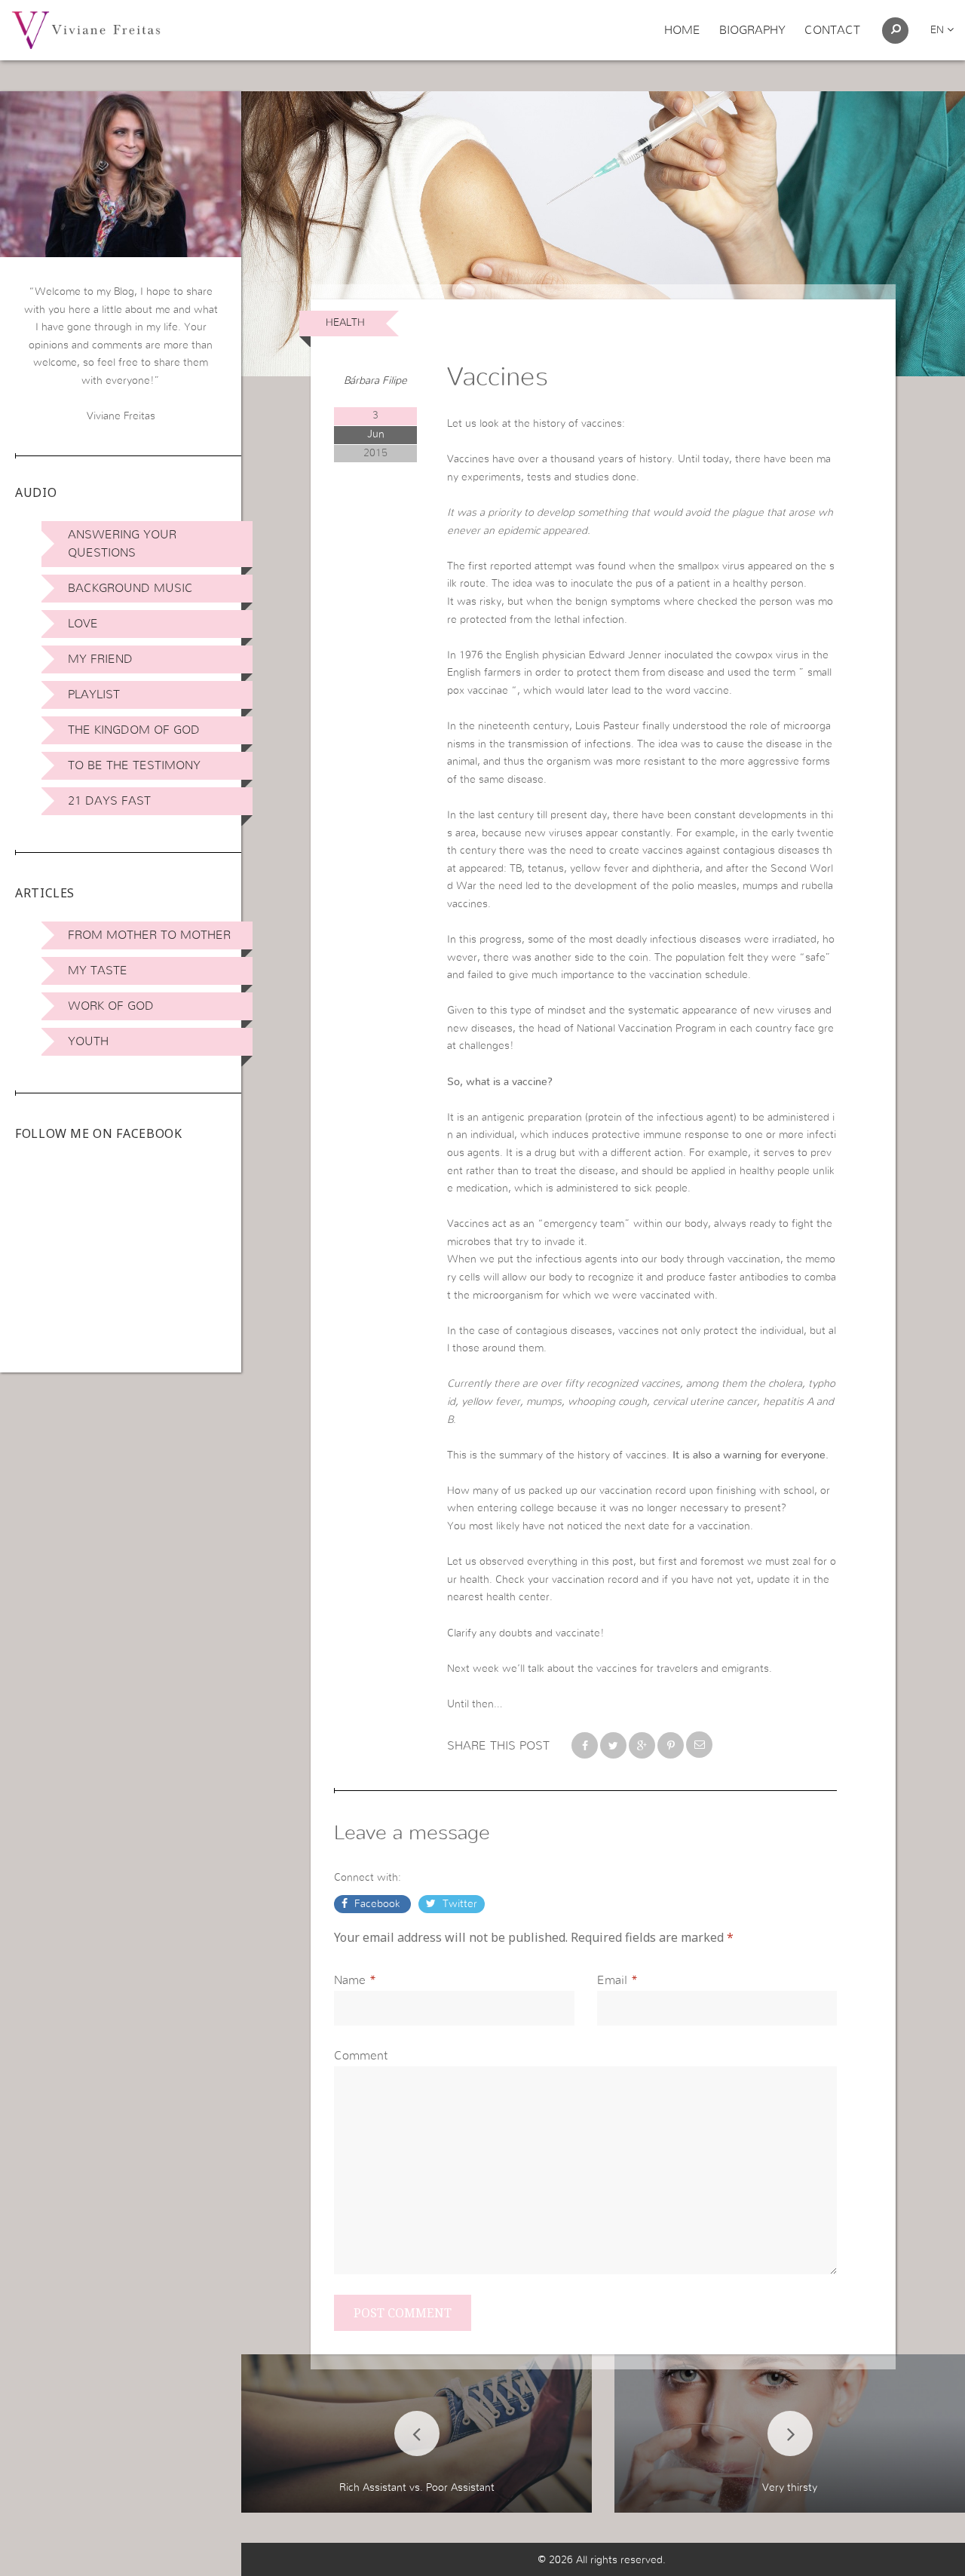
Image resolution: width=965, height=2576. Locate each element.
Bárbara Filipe (375, 381)
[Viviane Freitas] (86, 29)
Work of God (111, 1006)
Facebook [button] (377, 1904)
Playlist (94, 695)
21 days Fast (109, 801)
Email (612, 1980)
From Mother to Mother (149, 935)
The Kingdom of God (134, 730)
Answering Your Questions (122, 544)
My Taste (98, 971)
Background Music (130, 588)
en (939, 30)
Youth (88, 1041)
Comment (361, 2056)
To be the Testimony (134, 765)
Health (345, 323)
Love (83, 624)
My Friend (100, 659)
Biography (752, 30)
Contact (832, 30)
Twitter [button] (458, 1904)
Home (682, 30)
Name (350, 1980)
